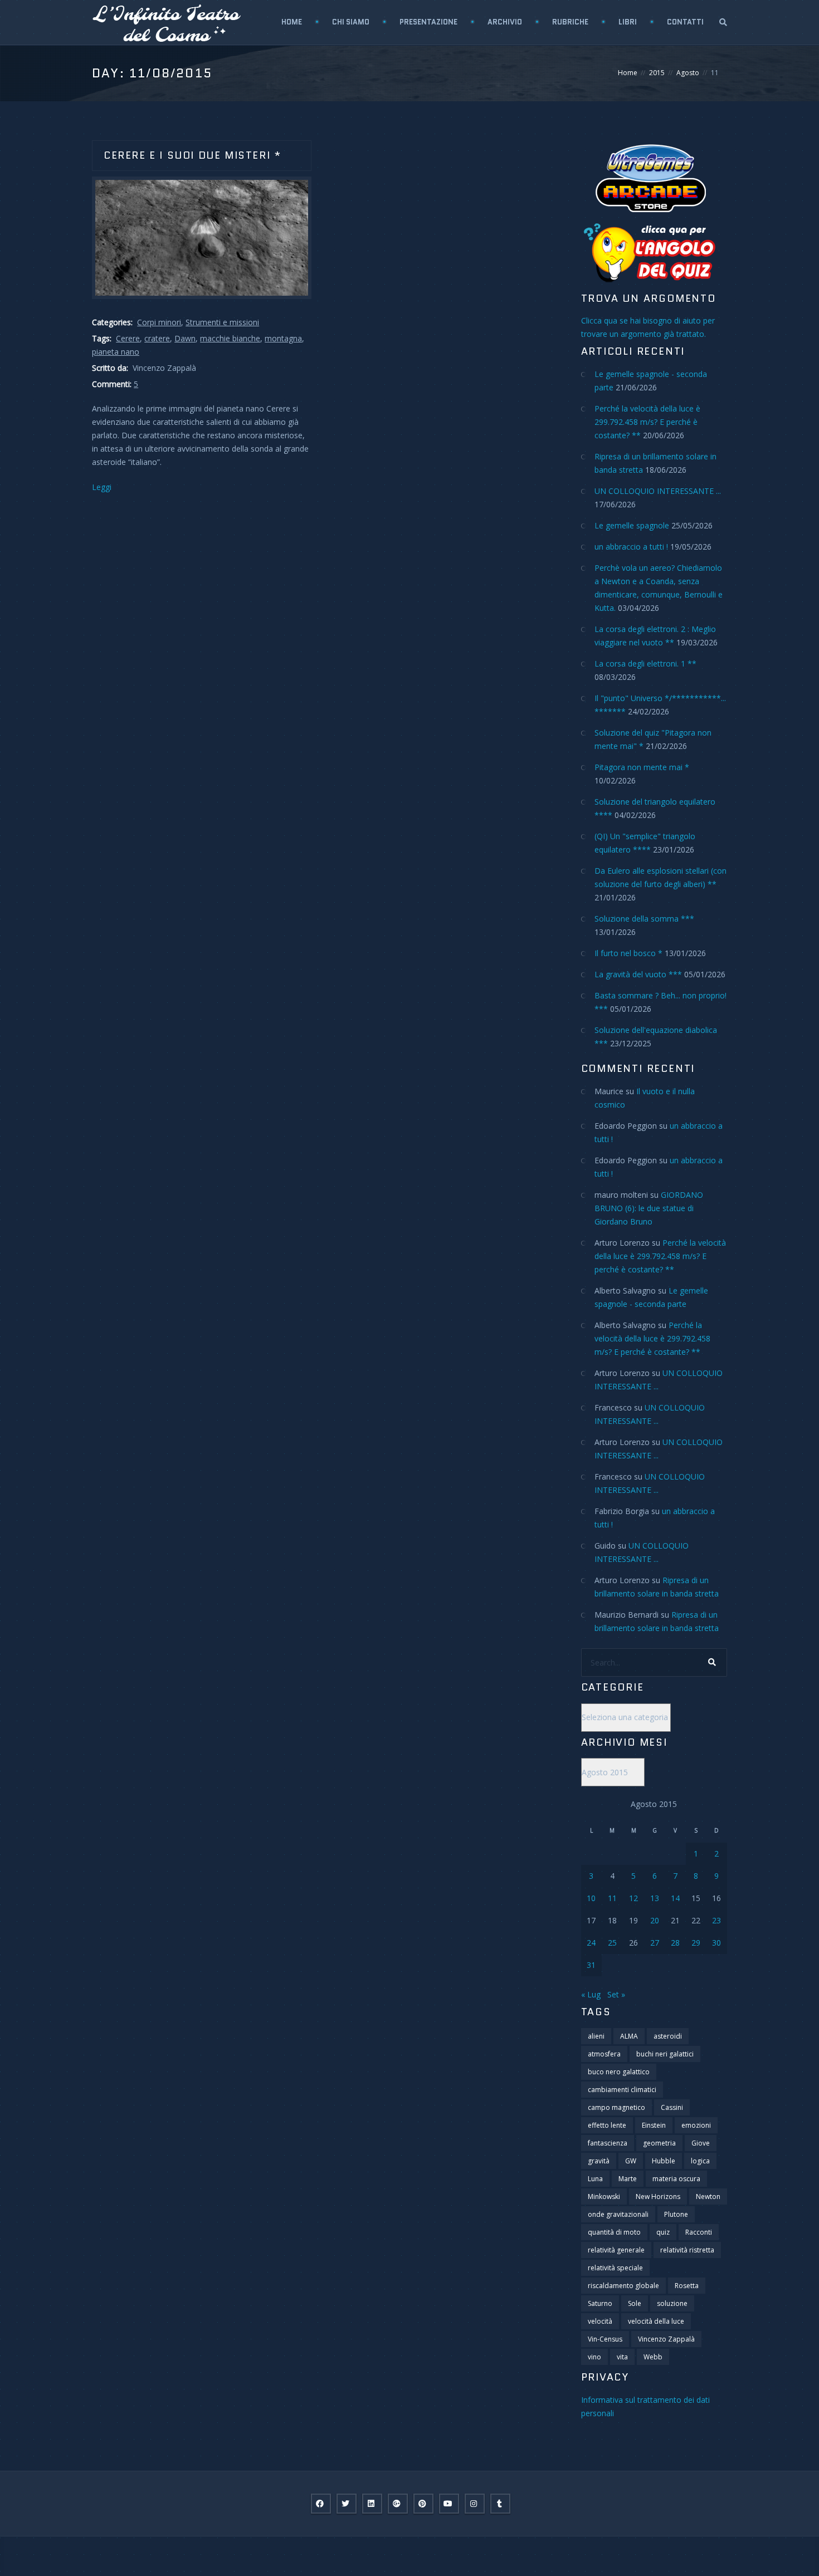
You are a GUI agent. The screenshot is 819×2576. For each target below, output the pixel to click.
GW (631, 2161)
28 (675, 1943)
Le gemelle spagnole (632, 525)
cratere (157, 338)
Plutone (676, 2214)
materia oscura (676, 2179)
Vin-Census (605, 2339)
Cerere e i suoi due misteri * (192, 155)
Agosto (688, 73)
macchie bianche (230, 338)
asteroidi (668, 2036)
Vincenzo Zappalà (666, 2339)
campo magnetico (616, 2107)
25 (612, 1943)
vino (594, 2357)
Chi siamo (351, 22)
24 (591, 1943)
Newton (708, 2197)
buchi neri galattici (665, 2054)
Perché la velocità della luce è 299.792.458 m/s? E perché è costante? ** (647, 422)
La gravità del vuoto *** (638, 974)
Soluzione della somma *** (644, 919)
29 (696, 1943)
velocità (600, 2321)
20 (655, 1920)
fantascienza (608, 2143)
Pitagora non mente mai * (642, 767)
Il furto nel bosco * (628, 953)
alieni (596, 2036)
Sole (635, 2303)
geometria (659, 2143)
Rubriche (570, 22)
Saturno (600, 2303)
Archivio (505, 22)
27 (655, 1943)
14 (675, 1898)
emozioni (696, 2125)
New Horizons (658, 2197)
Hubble (664, 2161)
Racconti (699, 2232)
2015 (657, 73)
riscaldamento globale (623, 2286)
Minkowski (604, 2197)
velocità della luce (656, 2321)
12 (633, 1898)
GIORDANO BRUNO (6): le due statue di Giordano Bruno (649, 1208)
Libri (628, 22)
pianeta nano (116, 352)
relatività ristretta (687, 2250)
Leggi (102, 487)
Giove (701, 2143)
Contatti (685, 22)
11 (612, 1898)
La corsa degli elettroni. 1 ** (645, 663)
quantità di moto (614, 2232)
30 (716, 1943)
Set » (616, 1994)
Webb (653, 2357)
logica (700, 2161)
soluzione (672, 2303)
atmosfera (604, 2054)
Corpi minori (159, 322)
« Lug (591, 1994)
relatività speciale (615, 2268)
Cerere (128, 338)
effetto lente (607, 2125)
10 (591, 1898)
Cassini (672, 2107)
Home (292, 22)
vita (622, 2357)
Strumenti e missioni (222, 322)
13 (655, 1898)
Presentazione (428, 22)
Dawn (185, 338)
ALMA (629, 2036)
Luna (595, 2179)
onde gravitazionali (618, 2214)
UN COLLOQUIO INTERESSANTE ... (658, 491)
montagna (283, 338)
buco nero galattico (619, 2072)
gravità (599, 2161)
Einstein (654, 2125)
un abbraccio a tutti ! (631, 547)
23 (716, 1920)
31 (591, 1965)
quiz (663, 2232)
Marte (628, 2179)
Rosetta (687, 2286)
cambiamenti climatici (622, 2090)
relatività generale (616, 2250)
